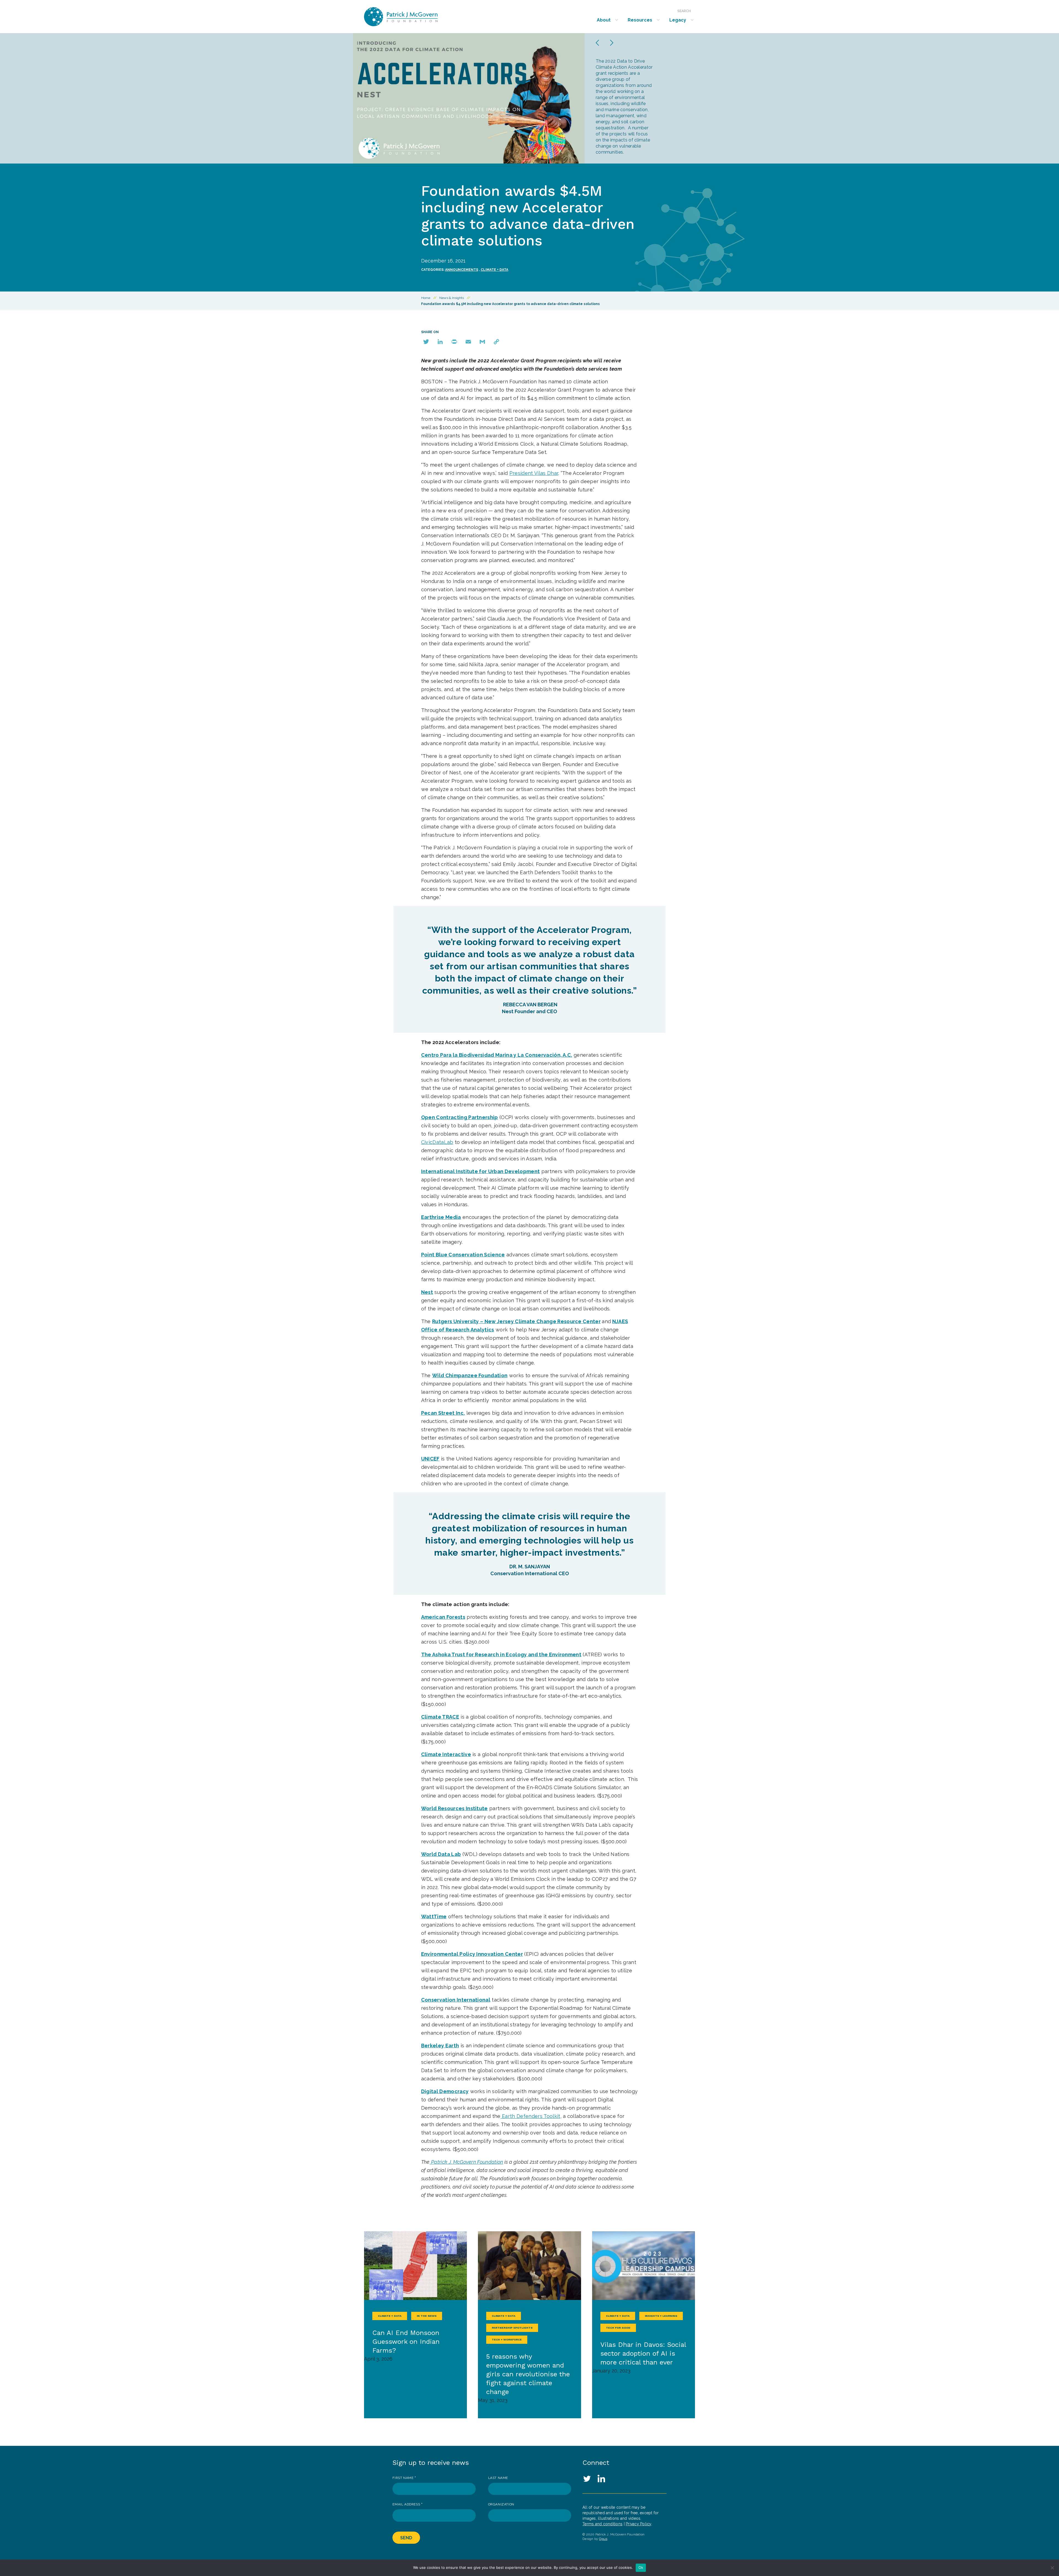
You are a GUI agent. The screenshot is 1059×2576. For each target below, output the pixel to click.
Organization (501, 2504)
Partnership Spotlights (512, 2328)
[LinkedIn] (440, 342)
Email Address (407, 2504)
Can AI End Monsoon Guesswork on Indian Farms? (406, 2342)
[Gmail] (482, 342)
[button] (597, 43)
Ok (641, 2567)
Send (406, 2538)
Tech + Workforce (507, 2340)
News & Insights (452, 298)
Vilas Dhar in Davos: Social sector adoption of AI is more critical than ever (643, 2353)
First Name (404, 2478)
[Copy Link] (496, 342)
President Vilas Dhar (534, 473)
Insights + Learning (661, 2316)
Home (426, 298)
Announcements (462, 270)
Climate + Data (494, 270)
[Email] (468, 342)
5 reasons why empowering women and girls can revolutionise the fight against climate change (528, 2374)
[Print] (454, 342)
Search (684, 11)
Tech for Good (618, 2328)
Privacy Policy (639, 2524)
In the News (427, 2316)
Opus (603, 2539)
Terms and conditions (602, 2524)
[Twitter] (426, 342)
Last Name (498, 2478)
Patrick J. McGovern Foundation (415, 17)
